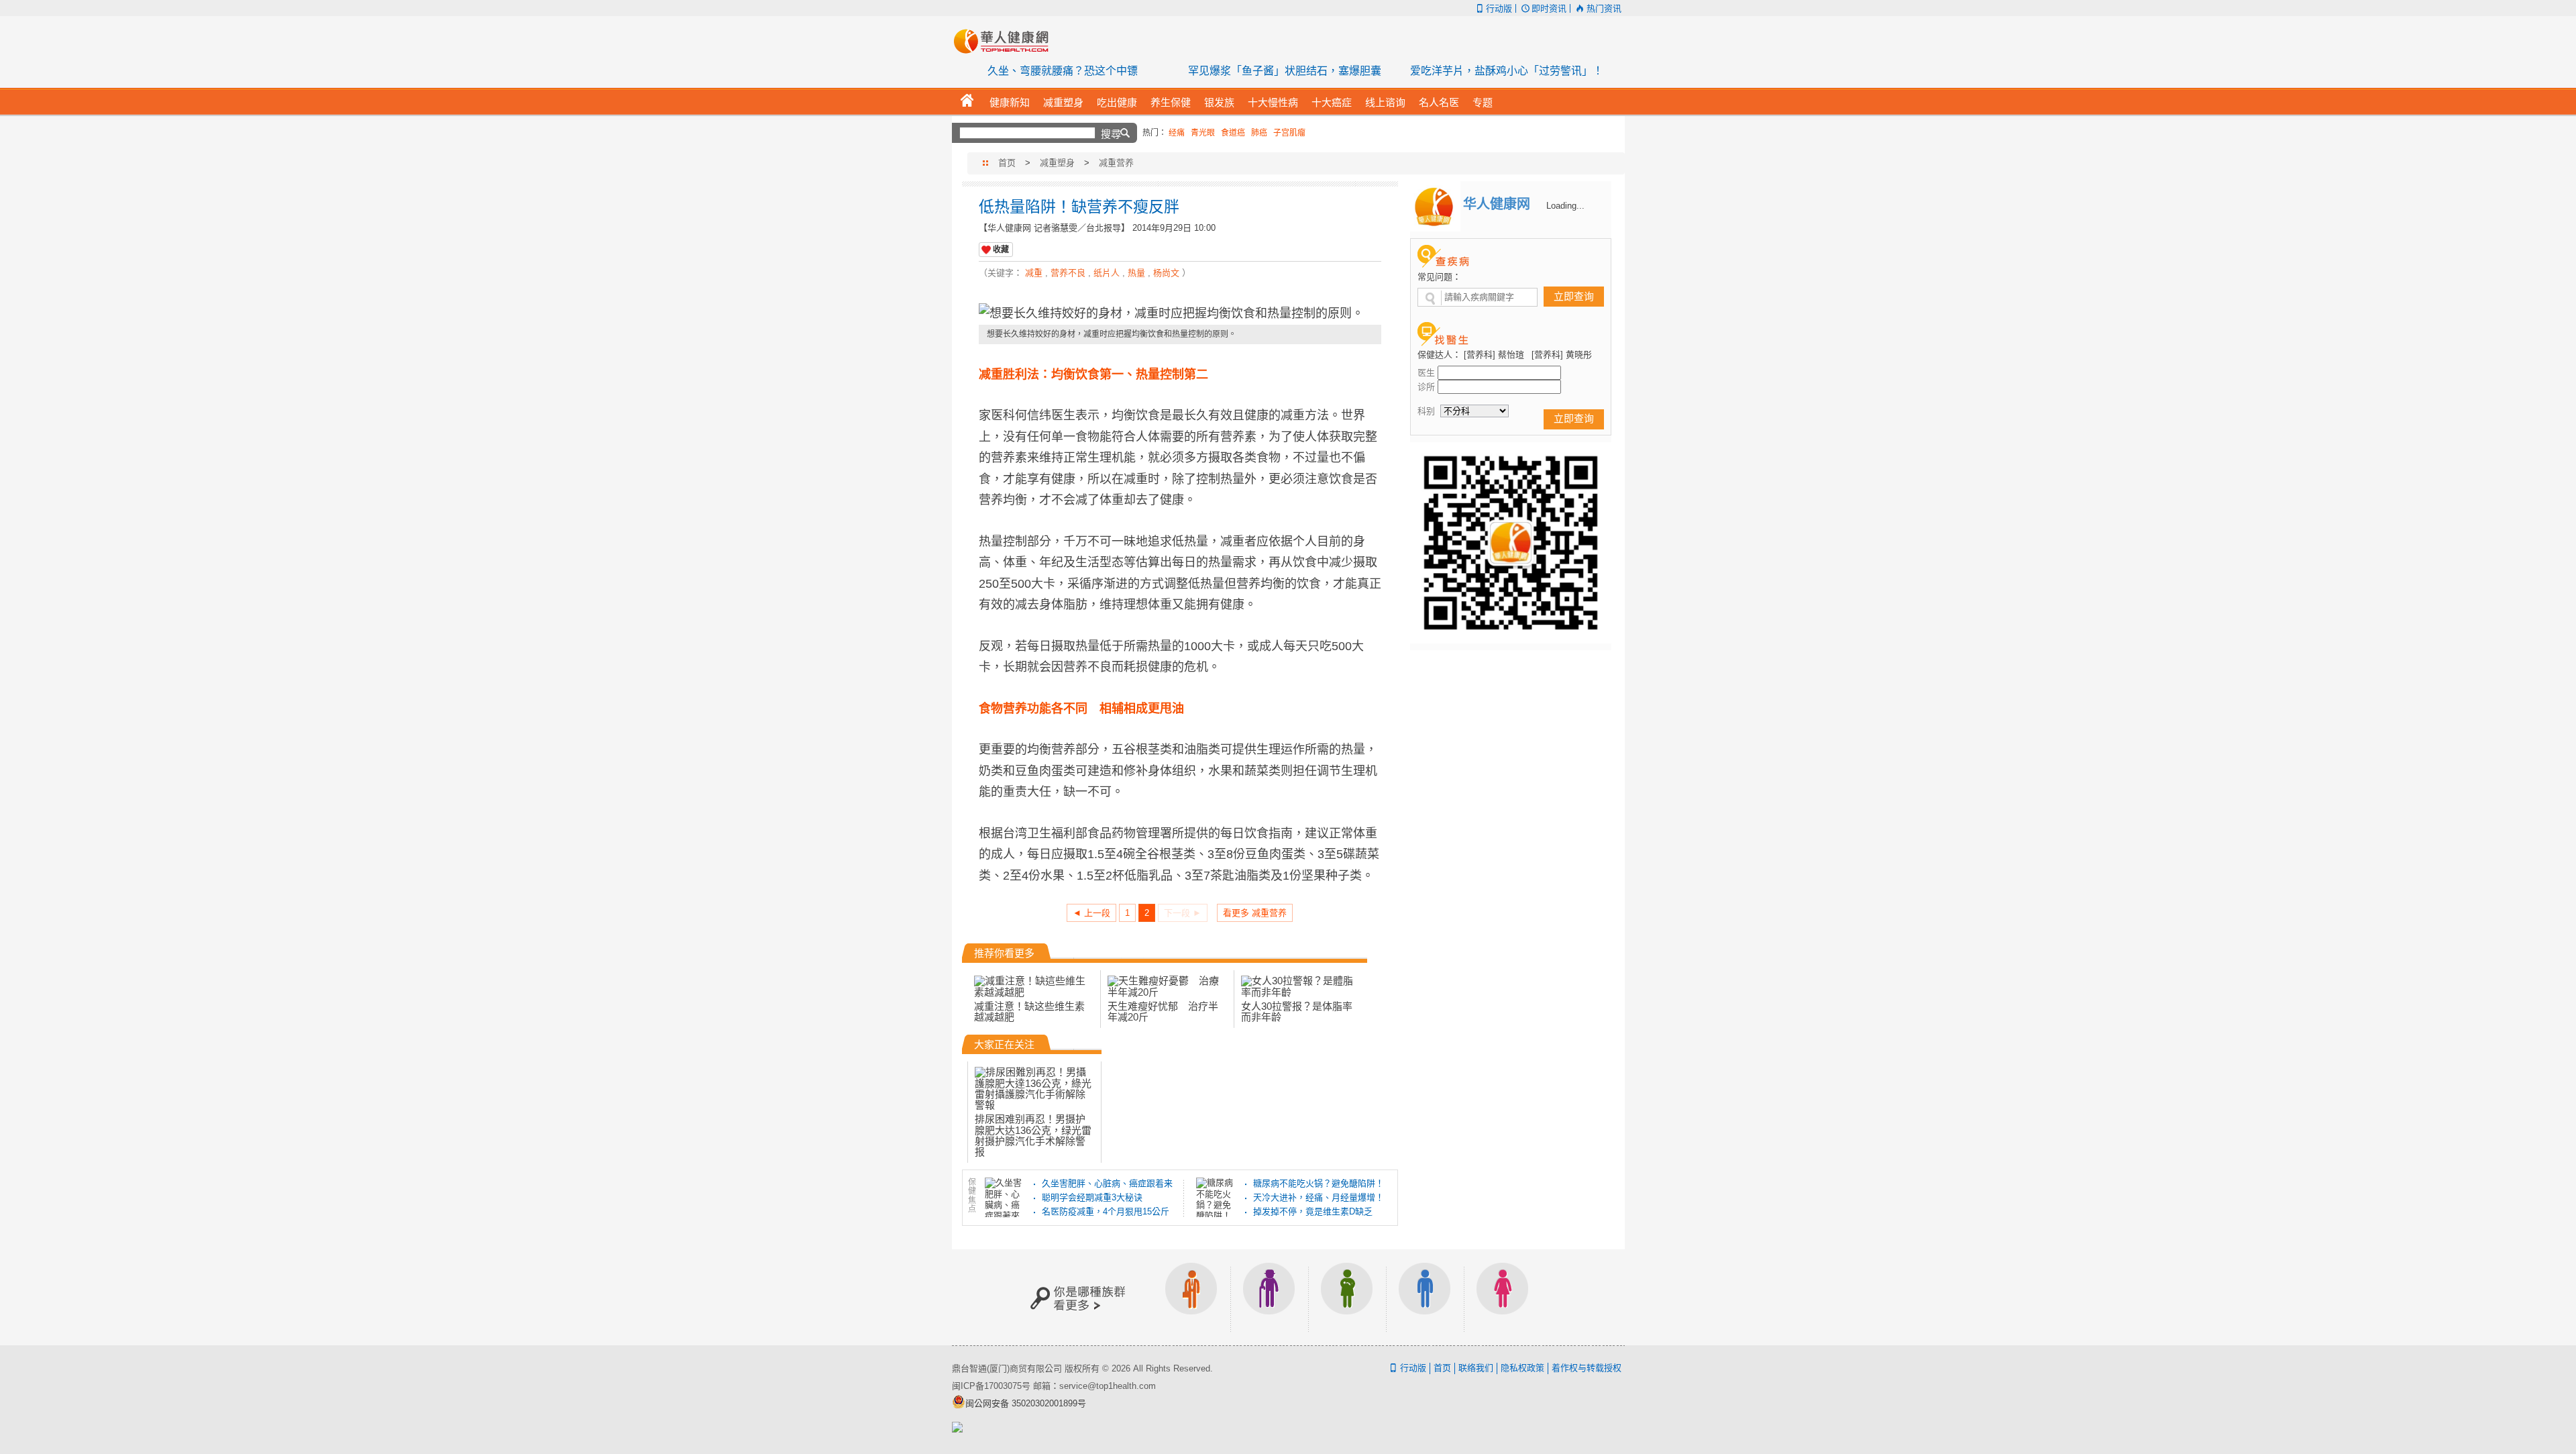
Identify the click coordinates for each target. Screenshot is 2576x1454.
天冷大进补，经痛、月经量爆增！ (1319, 1197)
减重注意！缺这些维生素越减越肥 (1029, 1011)
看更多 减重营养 (1255, 913)
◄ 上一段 (1091, 913)
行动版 (1499, 8)
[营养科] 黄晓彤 (1562, 355)
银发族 (1269, 1297)
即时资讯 (1549, 8)
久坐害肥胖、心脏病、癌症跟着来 (1107, 1183)
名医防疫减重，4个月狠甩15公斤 (1106, 1211)
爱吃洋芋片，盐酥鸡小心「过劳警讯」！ (1507, 71)
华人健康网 (1006, 41)
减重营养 (1116, 163)
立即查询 (1574, 296)
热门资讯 (1604, 8)
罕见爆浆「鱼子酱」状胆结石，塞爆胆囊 (1285, 71)
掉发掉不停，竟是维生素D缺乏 (1313, 1211)
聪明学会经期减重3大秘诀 (1092, 1197)
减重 (1034, 273)
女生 (1503, 1297)
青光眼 (1203, 133)
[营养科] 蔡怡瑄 (1494, 355)
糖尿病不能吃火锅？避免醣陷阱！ (1319, 1183)
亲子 (1347, 1297)
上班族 (1191, 1297)
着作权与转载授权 (1587, 1368)
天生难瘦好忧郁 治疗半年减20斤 (1163, 1011)
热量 (1136, 273)
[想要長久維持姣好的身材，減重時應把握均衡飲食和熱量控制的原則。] (1180, 314)
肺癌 (1259, 133)
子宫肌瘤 (1289, 133)
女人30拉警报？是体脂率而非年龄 (1297, 1011)
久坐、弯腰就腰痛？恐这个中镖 (1063, 71)
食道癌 (1233, 133)
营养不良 (1068, 273)
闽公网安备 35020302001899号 (1026, 1403)
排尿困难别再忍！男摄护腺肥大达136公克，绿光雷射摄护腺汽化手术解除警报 (1033, 1135)
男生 (1425, 1297)
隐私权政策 (1522, 1368)
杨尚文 (1166, 273)
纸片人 (1107, 273)
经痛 (1177, 133)
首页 (1007, 163)
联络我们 (1476, 1368)
